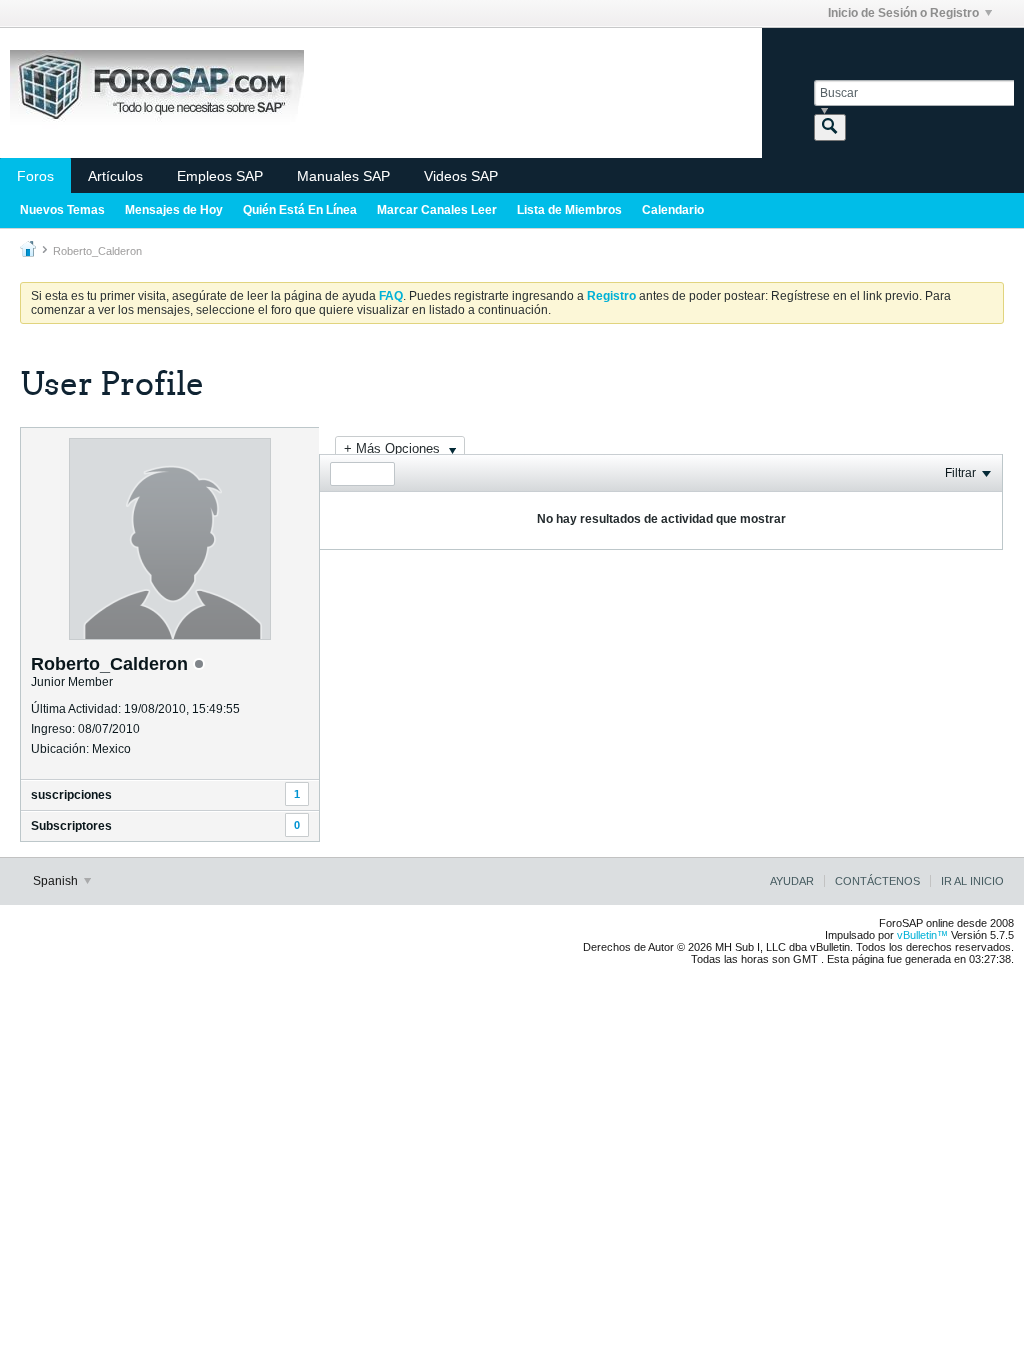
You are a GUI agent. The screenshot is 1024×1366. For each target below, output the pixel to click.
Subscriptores (71, 826)
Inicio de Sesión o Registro (903, 13)
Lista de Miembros (569, 210)
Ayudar (792, 881)
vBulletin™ (922, 935)
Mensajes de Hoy (174, 210)
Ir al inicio (972, 881)
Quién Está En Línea (300, 210)
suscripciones (71, 795)
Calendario (673, 210)
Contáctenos (877, 881)
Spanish (57, 881)
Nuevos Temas (62, 210)
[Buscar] (830, 127)
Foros (35, 176)
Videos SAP (461, 176)
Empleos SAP (220, 176)
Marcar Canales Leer (437, 210)
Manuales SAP (343, 176)
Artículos (115, 176)
